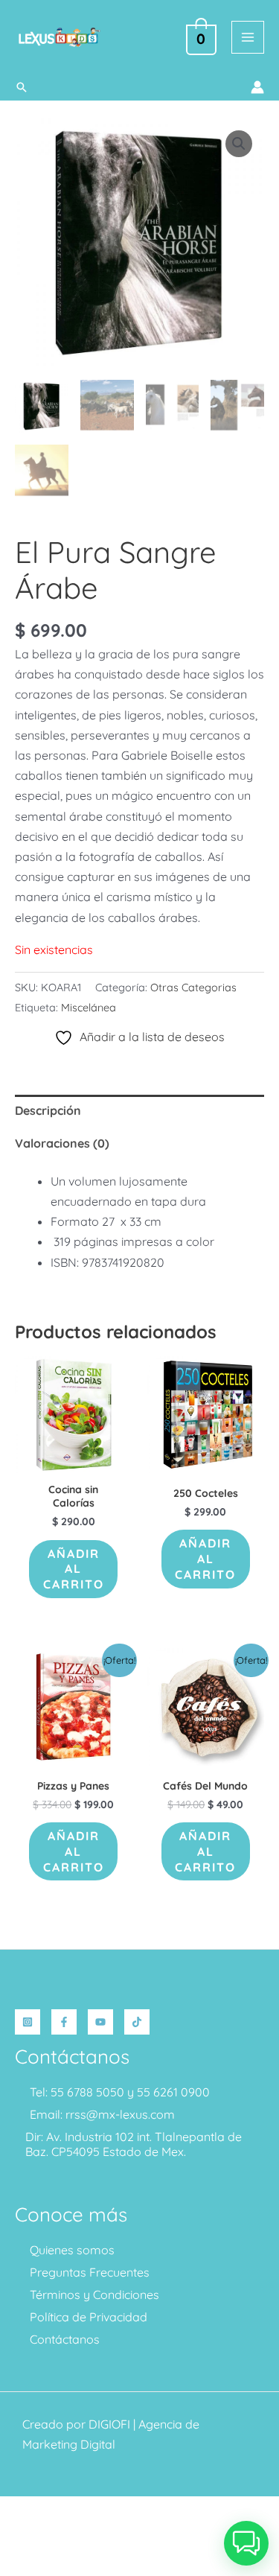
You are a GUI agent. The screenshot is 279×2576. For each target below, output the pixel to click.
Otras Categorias (193, 988)
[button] (22, 87)
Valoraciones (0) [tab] (62, 1143)
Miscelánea (89, 1008)
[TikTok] (137, 2022)
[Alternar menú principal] (248, 37)
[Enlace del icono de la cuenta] (257, 87)
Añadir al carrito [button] (74, 1569)
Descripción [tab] (48, 1110)
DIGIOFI (109, 2424)
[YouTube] (100, 2022)
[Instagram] (28, 2022)
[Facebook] (64, 2022)
